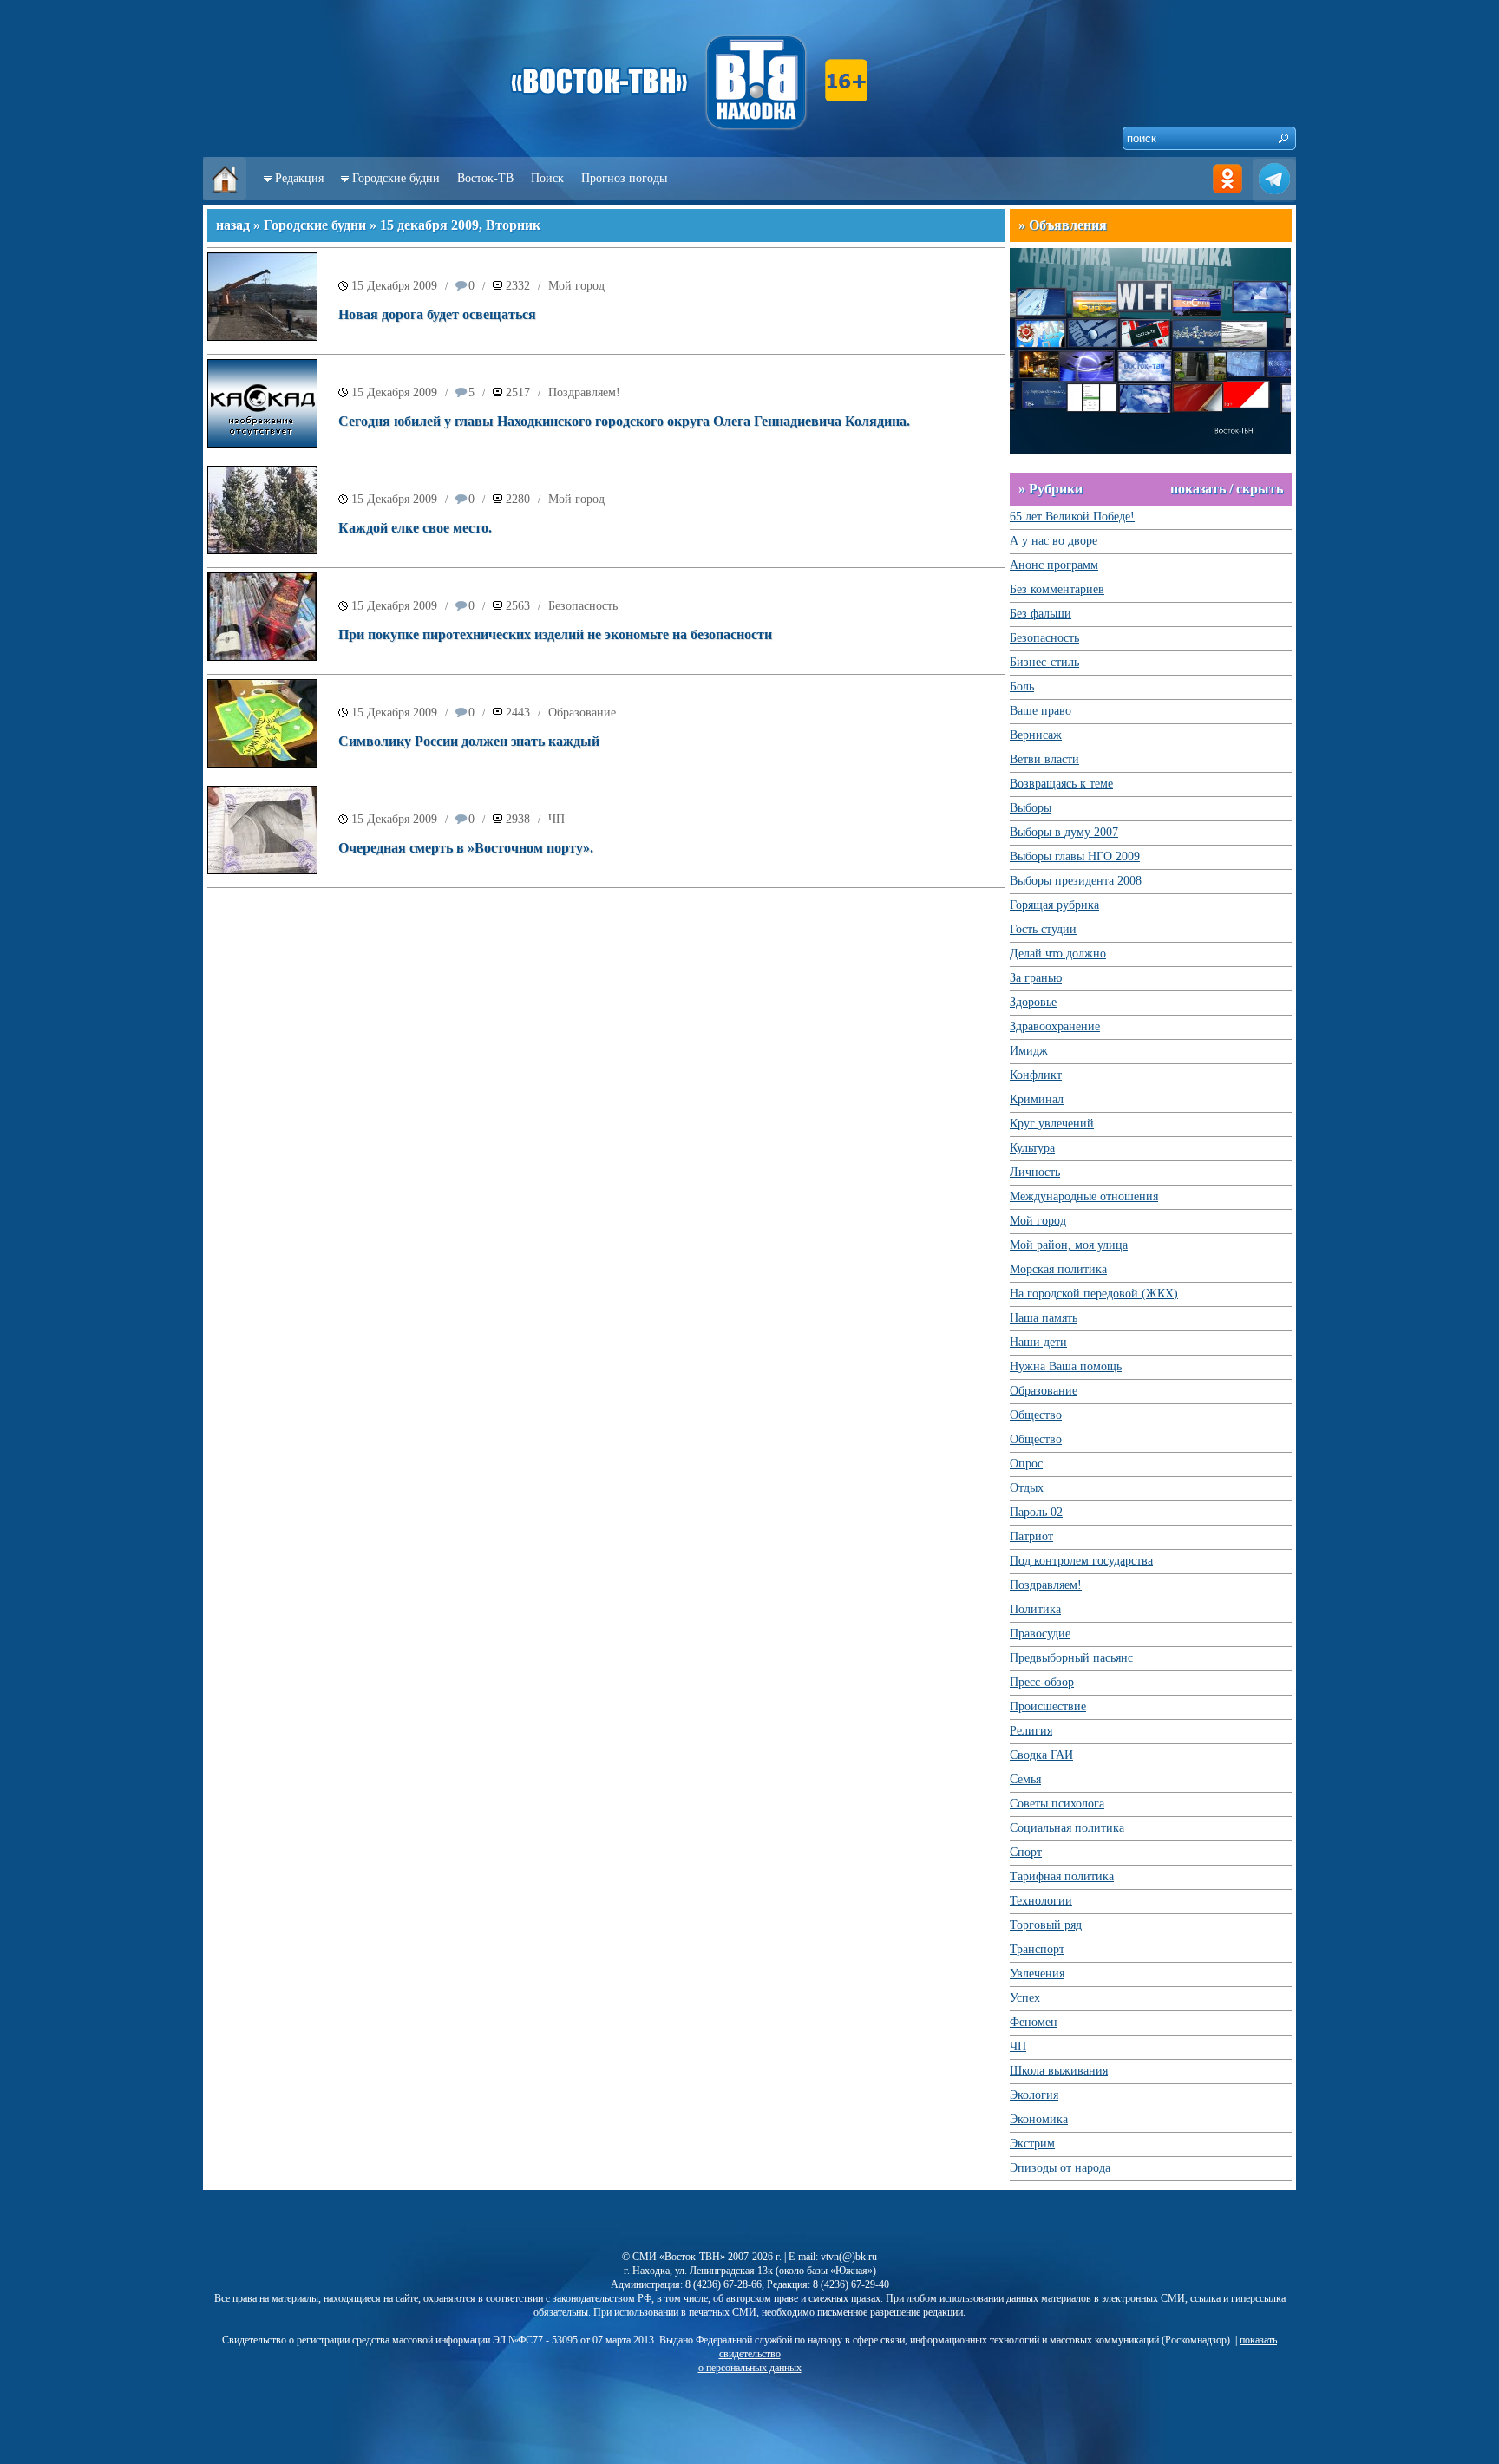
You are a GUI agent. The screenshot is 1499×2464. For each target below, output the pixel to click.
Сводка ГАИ (1041, 1755)
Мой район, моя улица (1069, 1245)
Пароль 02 (1036, 1512)
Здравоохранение (1055, 1026)
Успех (1025, 1998)
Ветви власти (1044, 759)
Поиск (547, 178)
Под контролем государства (1081, 1561)
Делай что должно (1058, 954)
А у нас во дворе (1054, 541)
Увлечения (1037, 1974)
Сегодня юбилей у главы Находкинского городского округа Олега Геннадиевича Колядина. (624, 421)
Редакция (299, 178)
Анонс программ (1054, 565)
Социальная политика (1067, 1828)
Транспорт (1037, 1949)
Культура (1032, 1148)
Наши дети (1038, 1342)
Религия (1031, 1731)
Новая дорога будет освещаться (437, 314)
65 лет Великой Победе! (1072, 516)
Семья (1025, 1779)
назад (233, 225)
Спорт (1026, 1852)
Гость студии (1043, 929)
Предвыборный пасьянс (1071, 1658)
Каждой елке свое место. (415, 528)
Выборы (1031, 808)
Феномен (1034, 2022)
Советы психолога (1057, 1804)
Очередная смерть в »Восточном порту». (466, 848)
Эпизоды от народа (1060, 2168)
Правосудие (1040, 1634)
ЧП (556, 819)
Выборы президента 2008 (1076, 881)
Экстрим (1032, 2144)
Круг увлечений (1052, 1124)
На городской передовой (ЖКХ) (1094, 1294)
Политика (1035, 1609)
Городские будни (396, 178)
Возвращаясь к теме (1061, 784)
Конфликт (1036, 1075)
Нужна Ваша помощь (1066, 1366)
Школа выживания (1059, 2071)
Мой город (576, 286)
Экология (1034, 2095)
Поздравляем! (584, 392)
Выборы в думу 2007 (1064, 832)
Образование (582, 712)
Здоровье (1033, 1002)
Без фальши (1041, 614)
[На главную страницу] (225, 196)
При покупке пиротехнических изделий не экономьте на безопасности (555, 634)
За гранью (1036, 978)
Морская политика (1058, 1269)
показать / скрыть (1227, 489)
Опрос (1026, 1464)
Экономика (1039, 2119)
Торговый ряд (1046, 1925)
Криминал (1037, 1099)
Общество (1036, 1415)
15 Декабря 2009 (394, 286)
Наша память (1044, 1318)
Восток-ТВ (485, 178)
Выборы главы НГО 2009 (1075, 856)
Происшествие (1048, 1706)
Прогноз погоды (624, 178)
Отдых (1027, 1488)
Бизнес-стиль (1044, 662)
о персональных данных (750, 2368)
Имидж (1029, 1051)
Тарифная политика (1062, 1876)
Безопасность (583, 606)
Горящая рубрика (1054, 905)
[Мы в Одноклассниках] (1227, 196)
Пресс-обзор (1042, 1682)
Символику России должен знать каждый (469, 741)
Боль (1022, 686)
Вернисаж (1036, 735)
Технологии (1041, 1901)
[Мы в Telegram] (1274, 196)
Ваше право (1041, 711)
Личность (1035, 1172)
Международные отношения (1084, 1196)
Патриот (1031, 1536)
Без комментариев (1057, 589)
